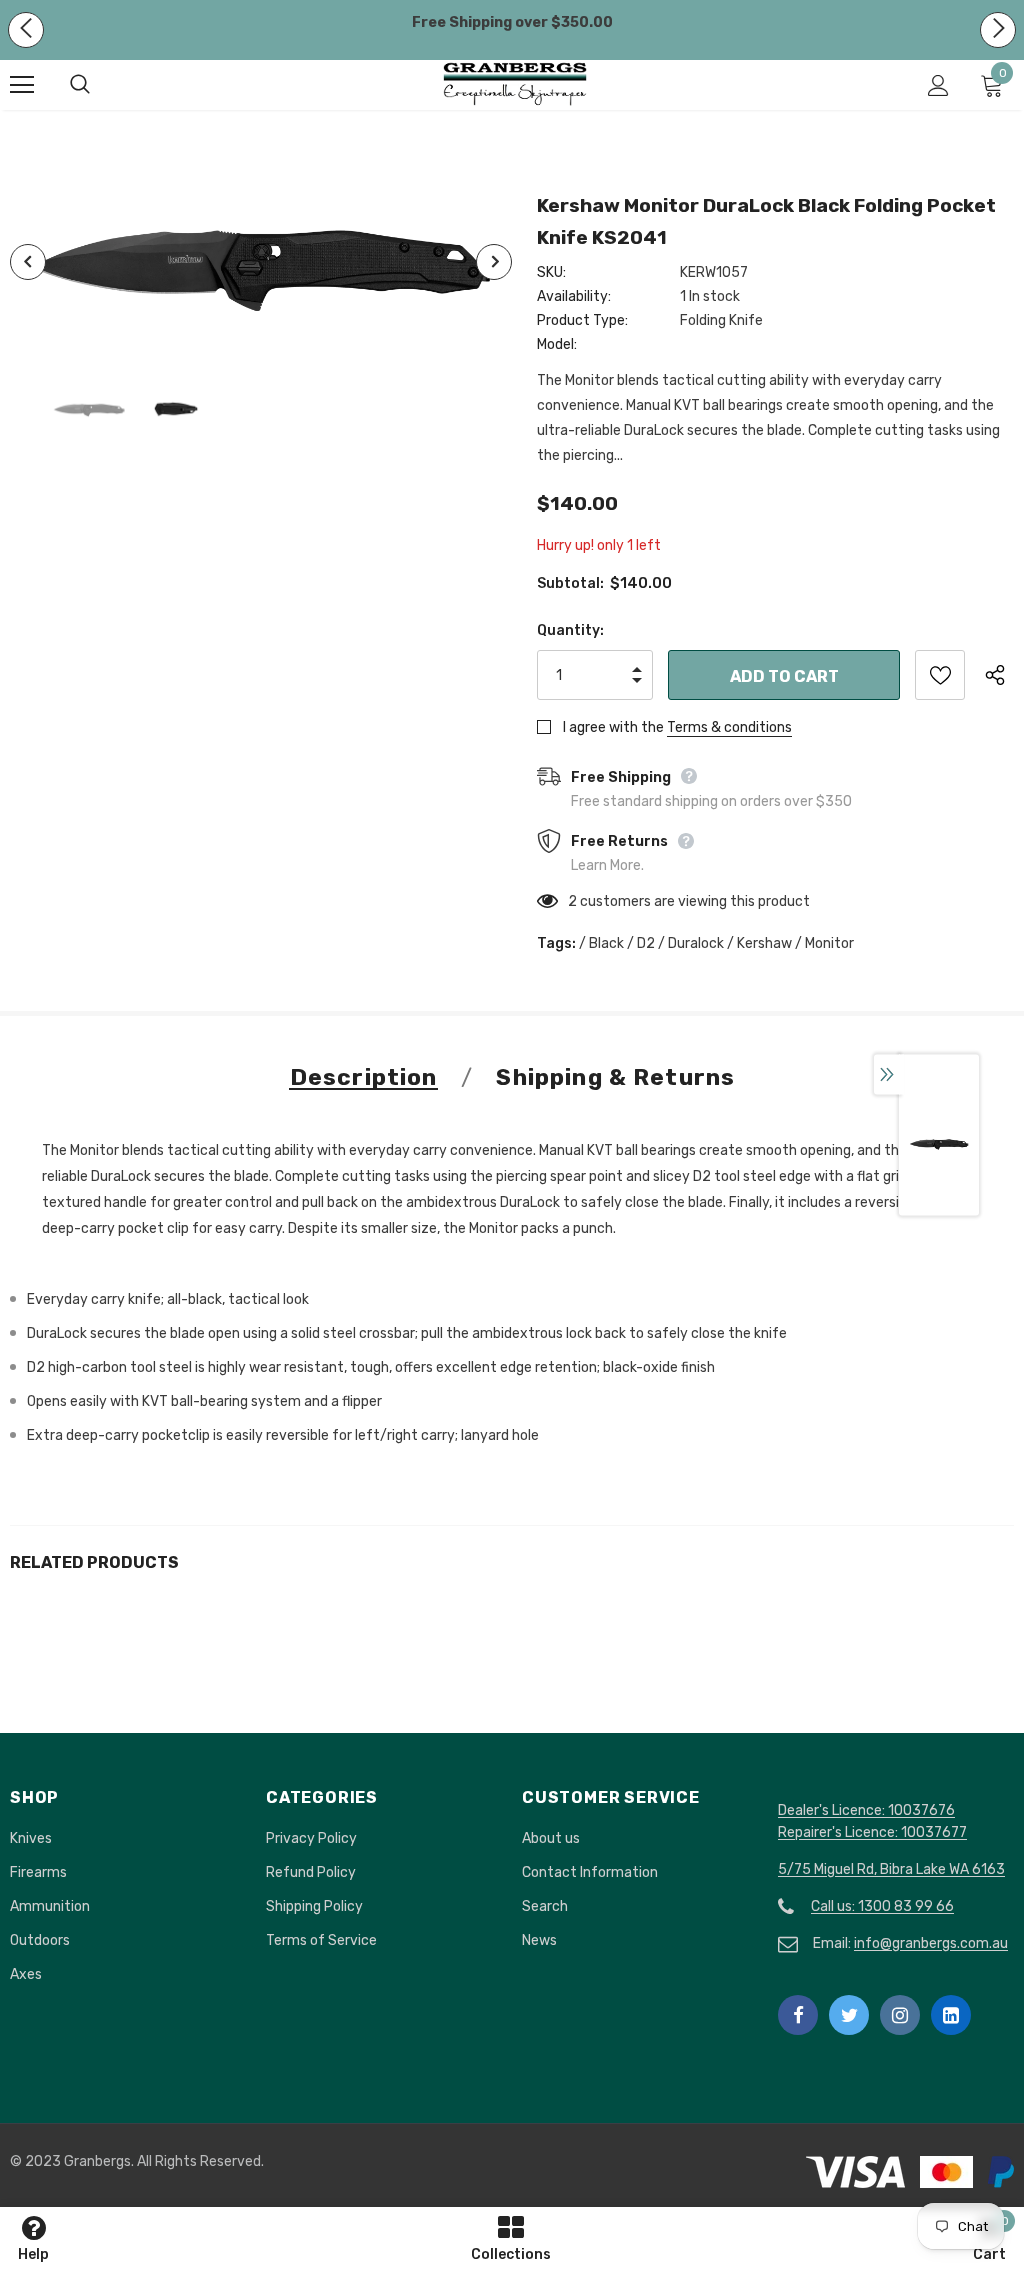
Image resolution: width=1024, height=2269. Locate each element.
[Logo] (515, 84)
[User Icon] (938, 85)
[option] (261, 262)
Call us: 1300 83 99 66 (882, 1906)
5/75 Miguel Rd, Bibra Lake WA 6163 (891, 1869)
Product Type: (582, 320)
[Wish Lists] (940, 675)
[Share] (999, 675)
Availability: (574, 296)
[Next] (494, 262)
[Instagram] (900, 2015)
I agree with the (613, 727)
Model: (557, 344)
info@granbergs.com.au (931, 1943)
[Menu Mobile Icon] (22, 85)
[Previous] (28, 262)
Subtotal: (570, 583)
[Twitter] (849, 2015)
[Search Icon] (100, 85)
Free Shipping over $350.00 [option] (512, 22)
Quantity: (570, 630)
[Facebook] (798, 2015)
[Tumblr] (951, 2015)
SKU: (551, 272)
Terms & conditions (729, 727)
